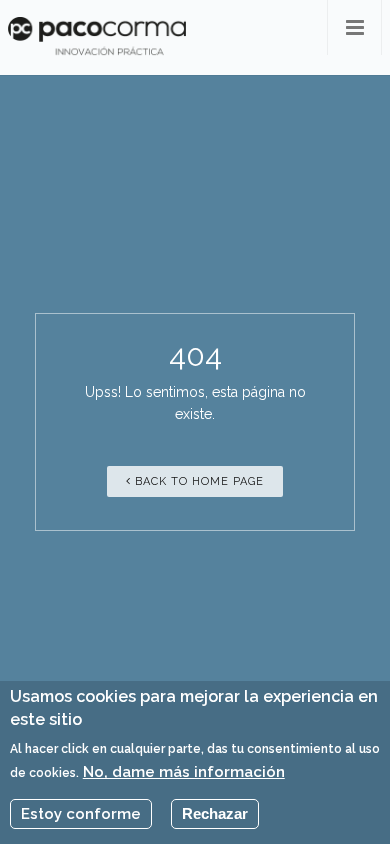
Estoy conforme (81, 814)
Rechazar (215, 813)
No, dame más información (184, 772)
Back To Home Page (197, 481)
